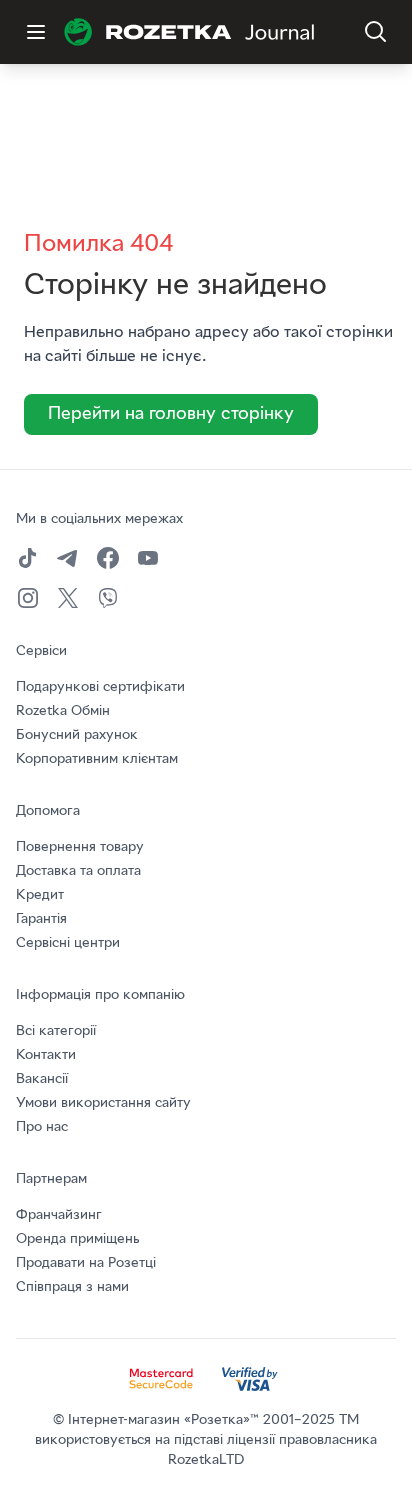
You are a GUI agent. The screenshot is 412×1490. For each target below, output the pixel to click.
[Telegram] (68, 558)
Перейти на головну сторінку (171, 414)
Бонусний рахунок (77, 735)
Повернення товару (80, 847)
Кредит (40, 895)
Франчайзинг (59, 1215)
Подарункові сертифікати (100, 687)
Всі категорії (56, 1031)
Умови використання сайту (103, 1103)
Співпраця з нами (72, 1287)
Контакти (46, 1055)
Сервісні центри (68, 943)
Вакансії (42, 1079)
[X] (68, 598)
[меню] (36, 32)
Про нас (42, 1127)
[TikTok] (28, 558)
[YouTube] (148, 558)
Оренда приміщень (77, 1239)
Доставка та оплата (78, 871)
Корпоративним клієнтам (97, 759)
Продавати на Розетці (86, 1263)
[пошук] (376, 32)
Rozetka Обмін (63, 711)
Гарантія (41, 919)
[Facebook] (108, 558)
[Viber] (108, 598)
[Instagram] (28, 598)
